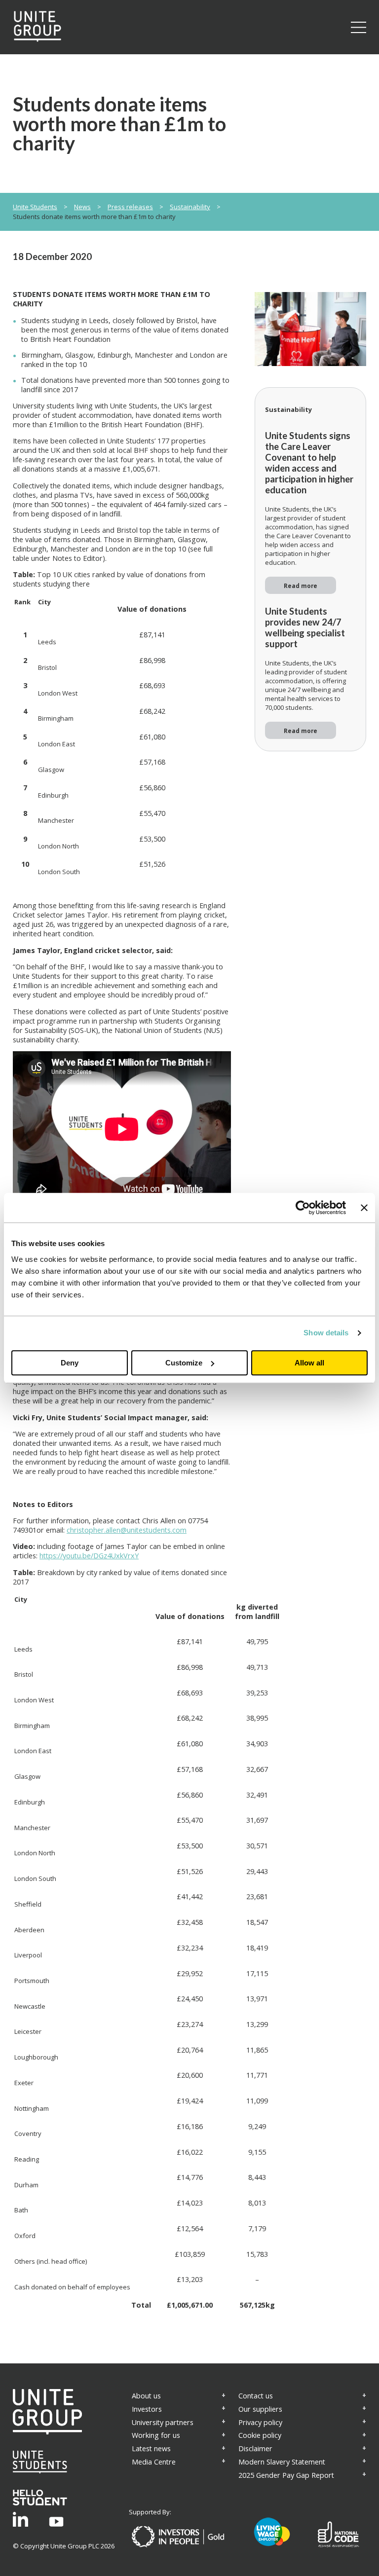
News (82, 207)
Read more (301, 586)
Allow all (309, 1363)
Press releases (130, 207)
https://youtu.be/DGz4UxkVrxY (89, 1556)
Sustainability (190, 207)
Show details (326, 1333)
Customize (184, 1363)
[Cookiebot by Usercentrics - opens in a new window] (303, 1208)
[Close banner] (364, 1208)
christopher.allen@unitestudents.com (127, 1530)
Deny (70, 1363)
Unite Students (35, 207)
